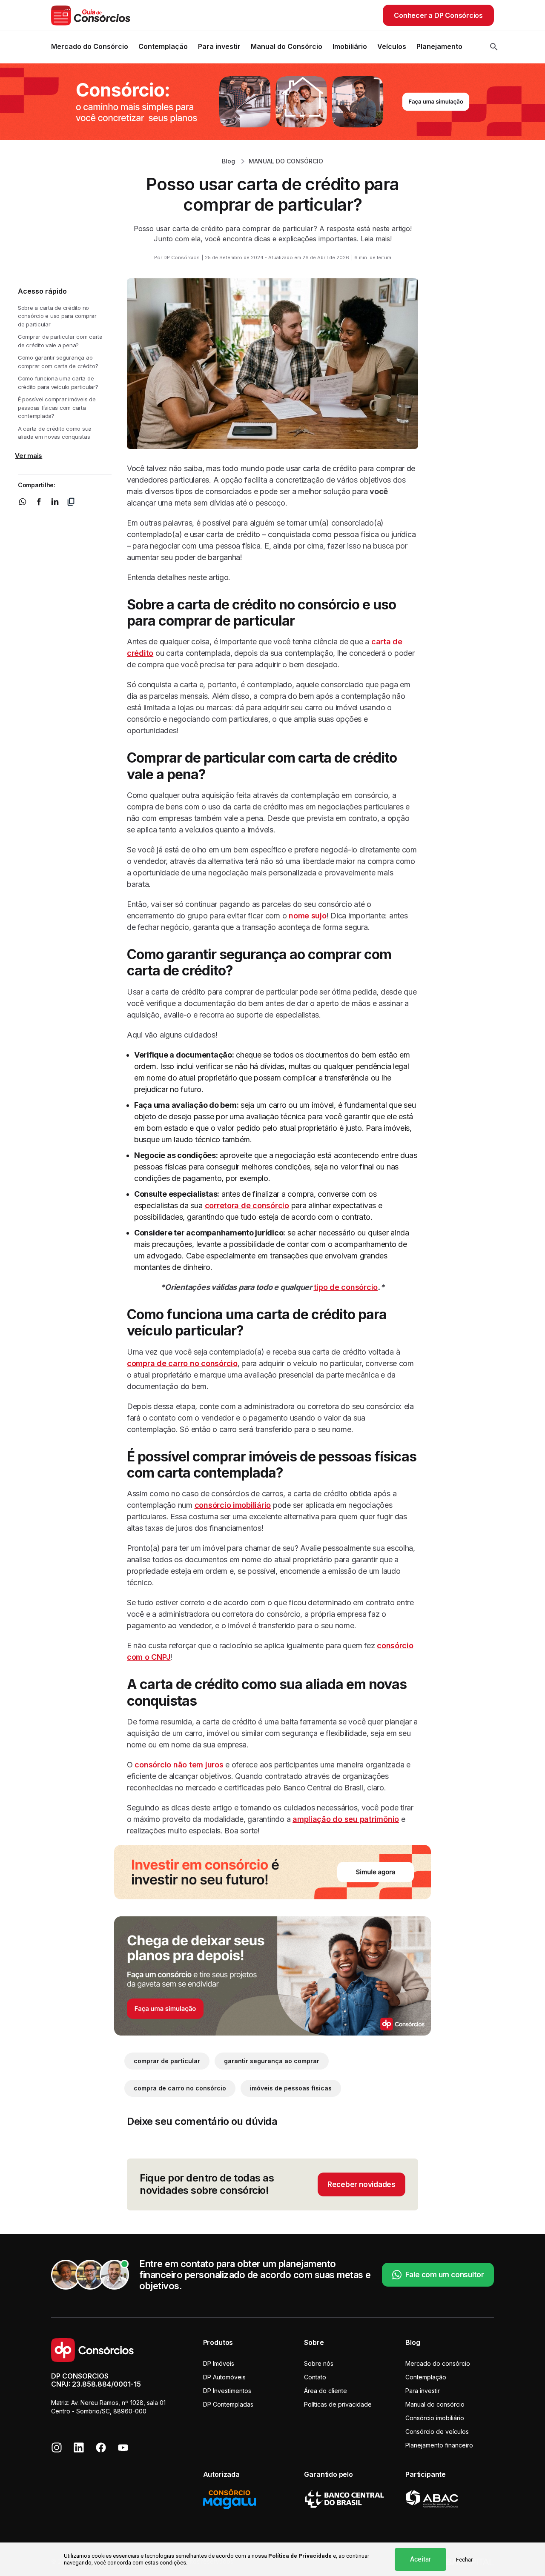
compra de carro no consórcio (182, 1363)
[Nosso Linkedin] (79, 2447)
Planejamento (439, 46)
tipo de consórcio (346, 1287)
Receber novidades (361, 2184)
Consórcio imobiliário (435, 2418)
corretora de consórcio (247, 1205)
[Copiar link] (71, 501)
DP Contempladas (228, 2404)
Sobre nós (319, 2363)
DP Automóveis (224, 2377)
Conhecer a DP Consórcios (438, 15)
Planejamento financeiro (439, 2445)
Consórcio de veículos (437, 2432)
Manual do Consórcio (287, 46)
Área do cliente (326, 2391)
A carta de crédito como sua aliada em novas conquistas (55, 433)
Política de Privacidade (300, 2556)
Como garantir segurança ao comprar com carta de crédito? (58, 362)
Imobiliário (350, 46)
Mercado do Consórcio (90, 46)
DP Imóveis (219, 2363)
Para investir (219, 46)
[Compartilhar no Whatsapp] (23, 501)
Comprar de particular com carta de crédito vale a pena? (60, 341)
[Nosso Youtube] (123, 2447)
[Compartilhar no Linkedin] (55, 501)
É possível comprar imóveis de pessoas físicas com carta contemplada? (57, 407)
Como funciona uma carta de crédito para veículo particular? (58, 383)
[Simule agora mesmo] (272, 101)
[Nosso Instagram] (57, 2447)
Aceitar (420, 2559)
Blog (228, 161)
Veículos (392, 46)
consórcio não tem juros (179, 1765)
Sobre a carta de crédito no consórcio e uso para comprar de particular (57, 316)
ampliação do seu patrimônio (346, 1819)
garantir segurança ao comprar (272, 2061)
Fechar (464, 2560)
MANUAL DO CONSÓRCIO (286, 161)
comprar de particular (167, 2061)
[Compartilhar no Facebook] (39, 501)
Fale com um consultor (445, 2275)
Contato (315, 2377)
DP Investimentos (227, 2391)
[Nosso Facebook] (101, 2447)
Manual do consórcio (435, 2404)
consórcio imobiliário (233, 1505)
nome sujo (308, 916)
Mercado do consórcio (438, 2363)
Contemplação (163, 46)
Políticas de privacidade (338, 2404)
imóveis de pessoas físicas (291, 2088)
